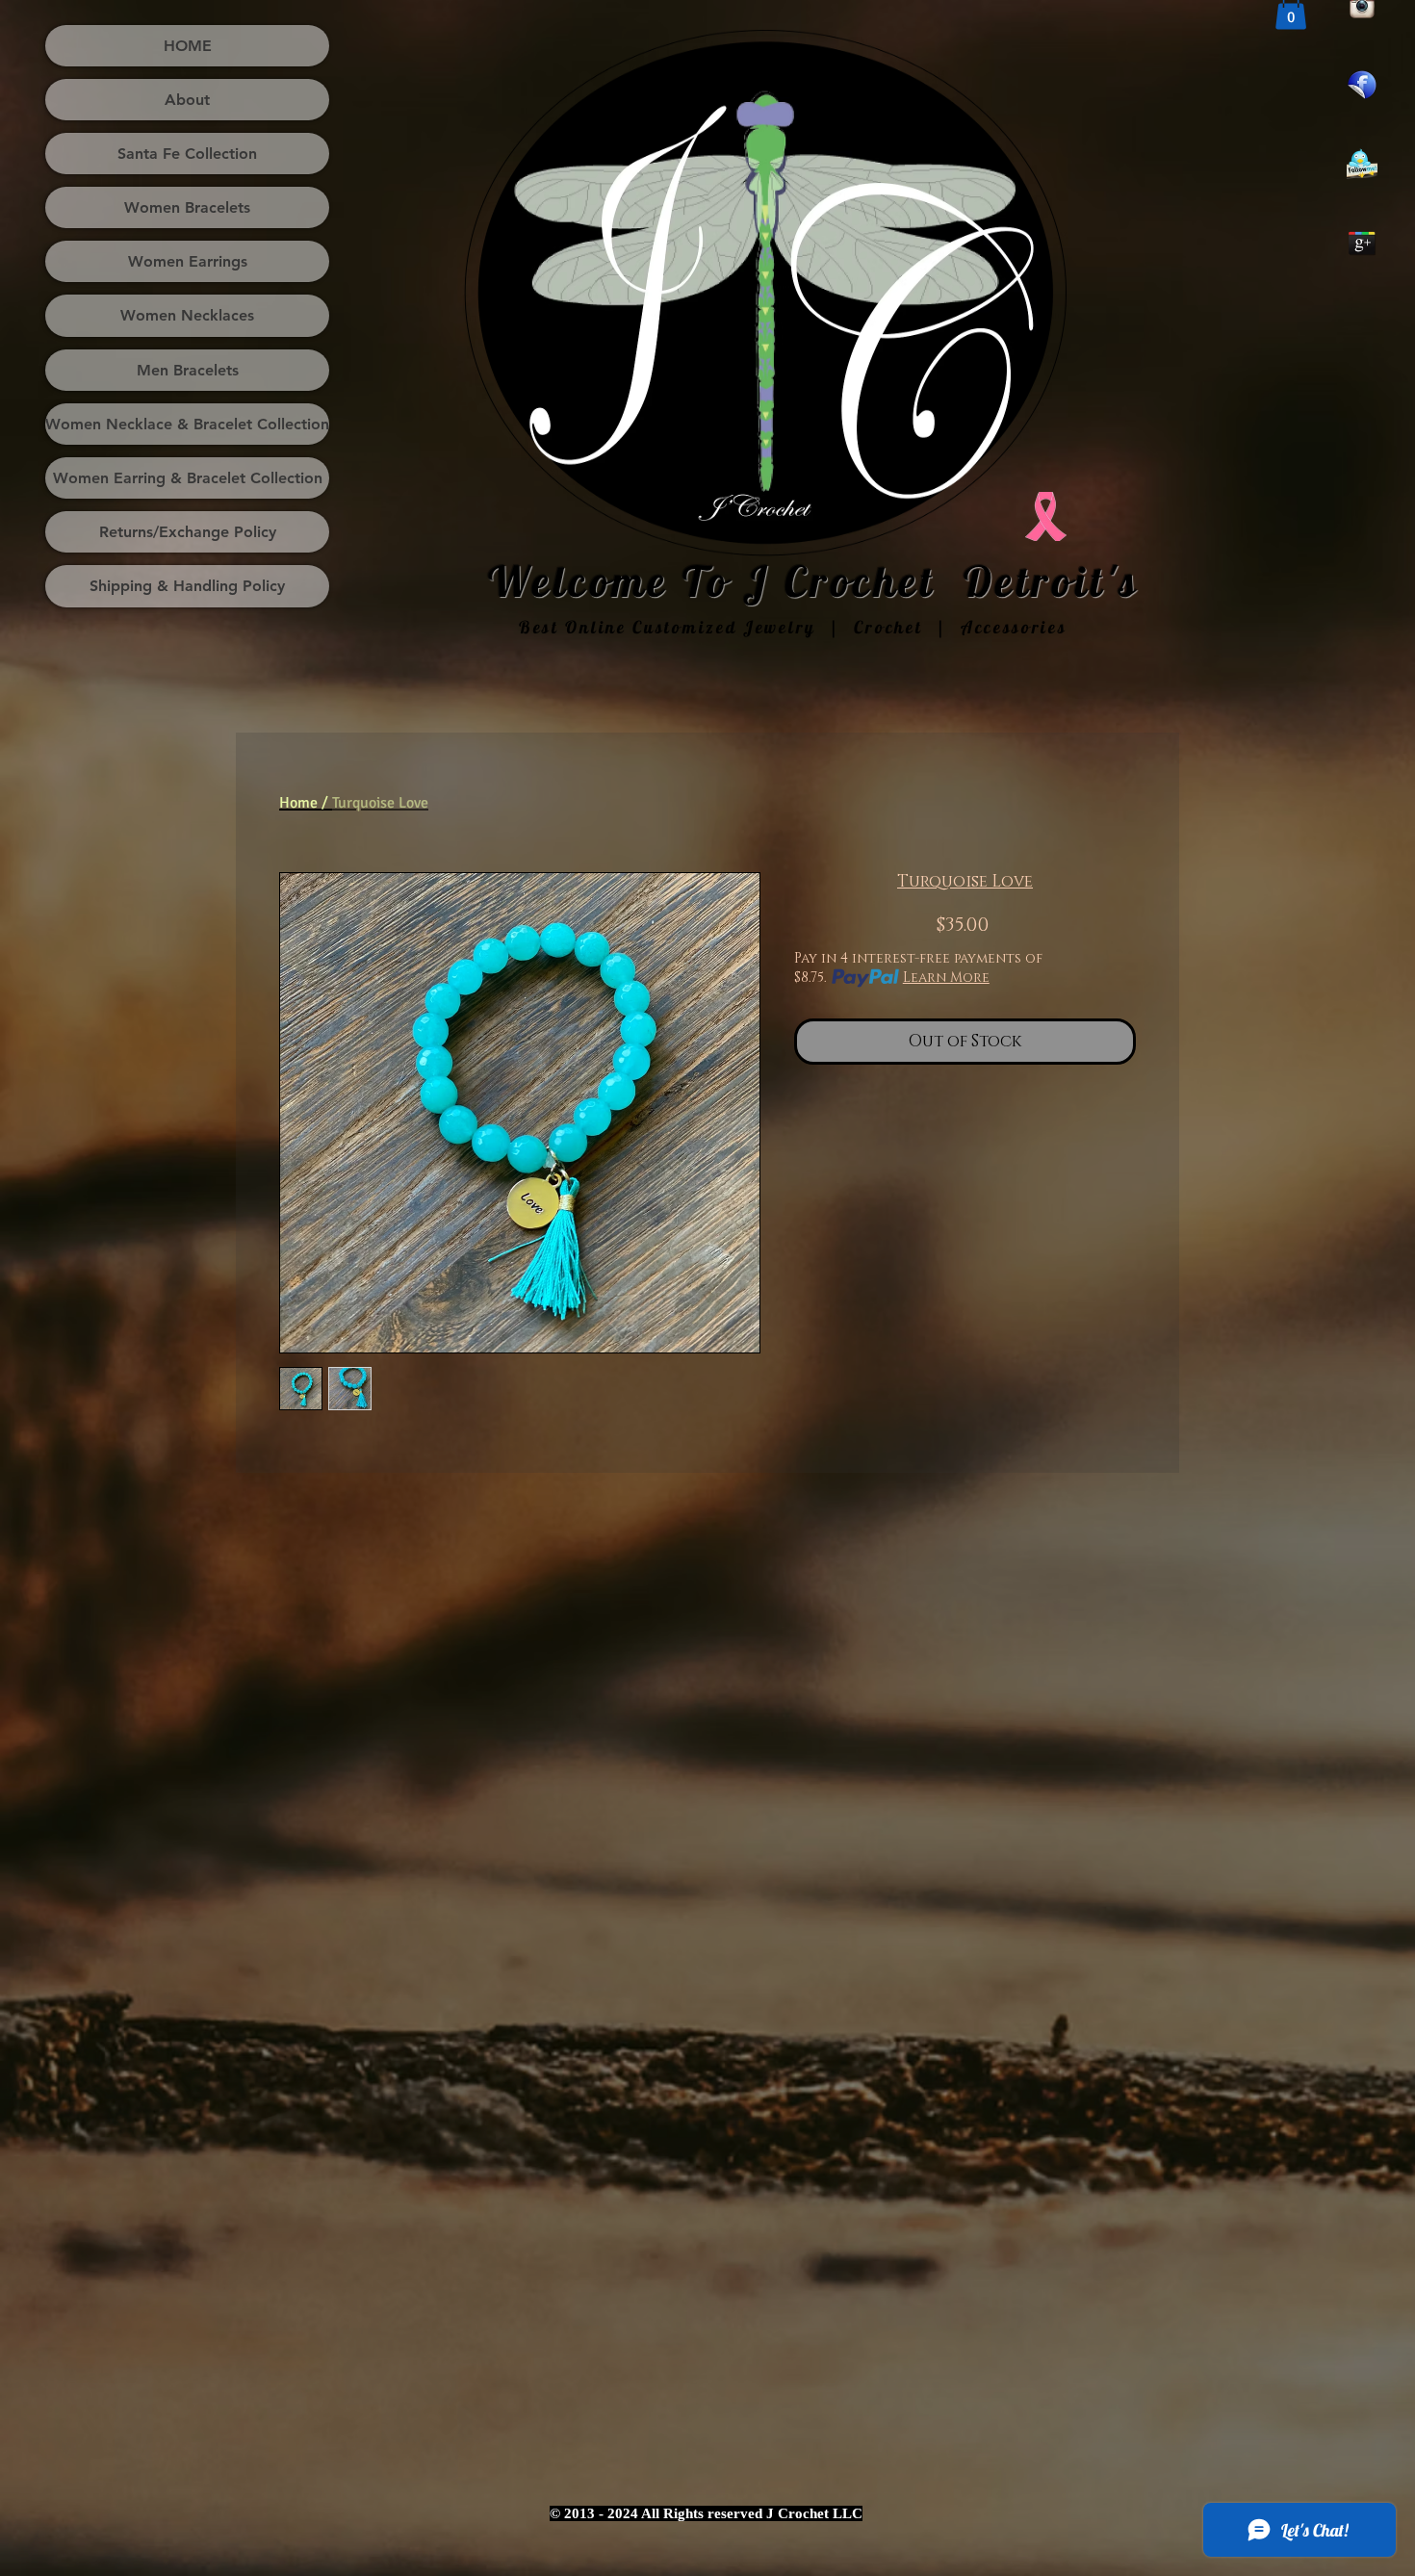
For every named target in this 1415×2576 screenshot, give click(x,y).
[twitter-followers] (1362, 164)
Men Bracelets (188, 370)
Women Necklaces (187, 315)
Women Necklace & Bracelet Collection (187, 424)
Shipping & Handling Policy (187, 586)
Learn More (946, 978)
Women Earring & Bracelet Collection (188, 478)
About (187, 100)
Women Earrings (188, 261)
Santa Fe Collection (187, 154)
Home (298, 803)
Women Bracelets (187, 207)
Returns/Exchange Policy (188, 532)
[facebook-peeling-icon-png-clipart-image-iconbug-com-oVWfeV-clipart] (1362, 85)
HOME (188, 46)
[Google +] (1362, 243)
